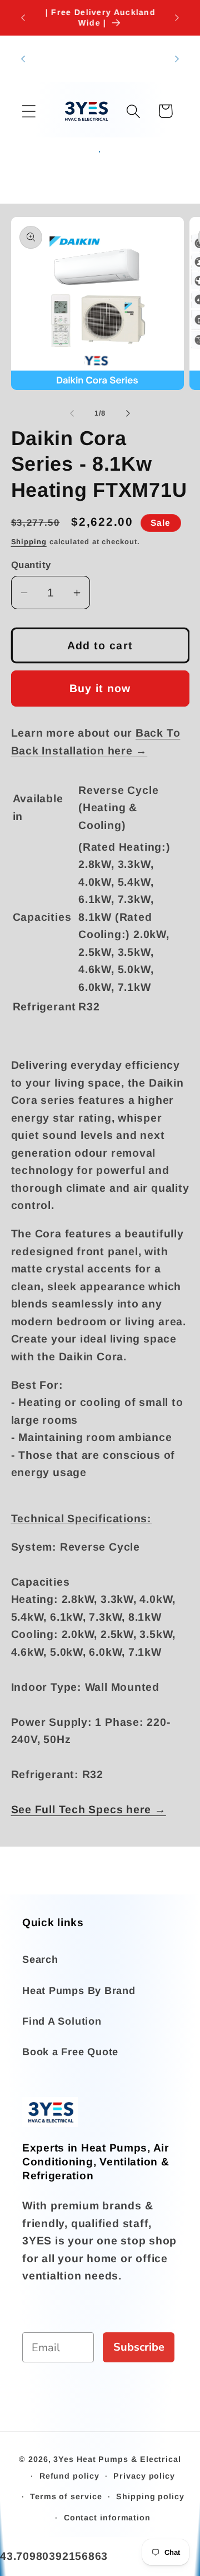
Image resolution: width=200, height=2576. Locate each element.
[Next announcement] (177, 18)
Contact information (107, 2518)
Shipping (29, 542)
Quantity (31, 565)
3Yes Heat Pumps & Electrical (117, 2459)
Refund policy (69, 2476)
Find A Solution (62, 2021)
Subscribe (139, 2347)
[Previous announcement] (23, 18)
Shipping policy (150, 2496)
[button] (29, 111)
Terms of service (66, 2496)
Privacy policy (144, 2476)
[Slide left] (72, 413)
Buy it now (100, 688)
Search (40, 1960)
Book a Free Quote (70, 2052)
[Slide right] (128, 413)
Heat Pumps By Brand (79, 1991)
